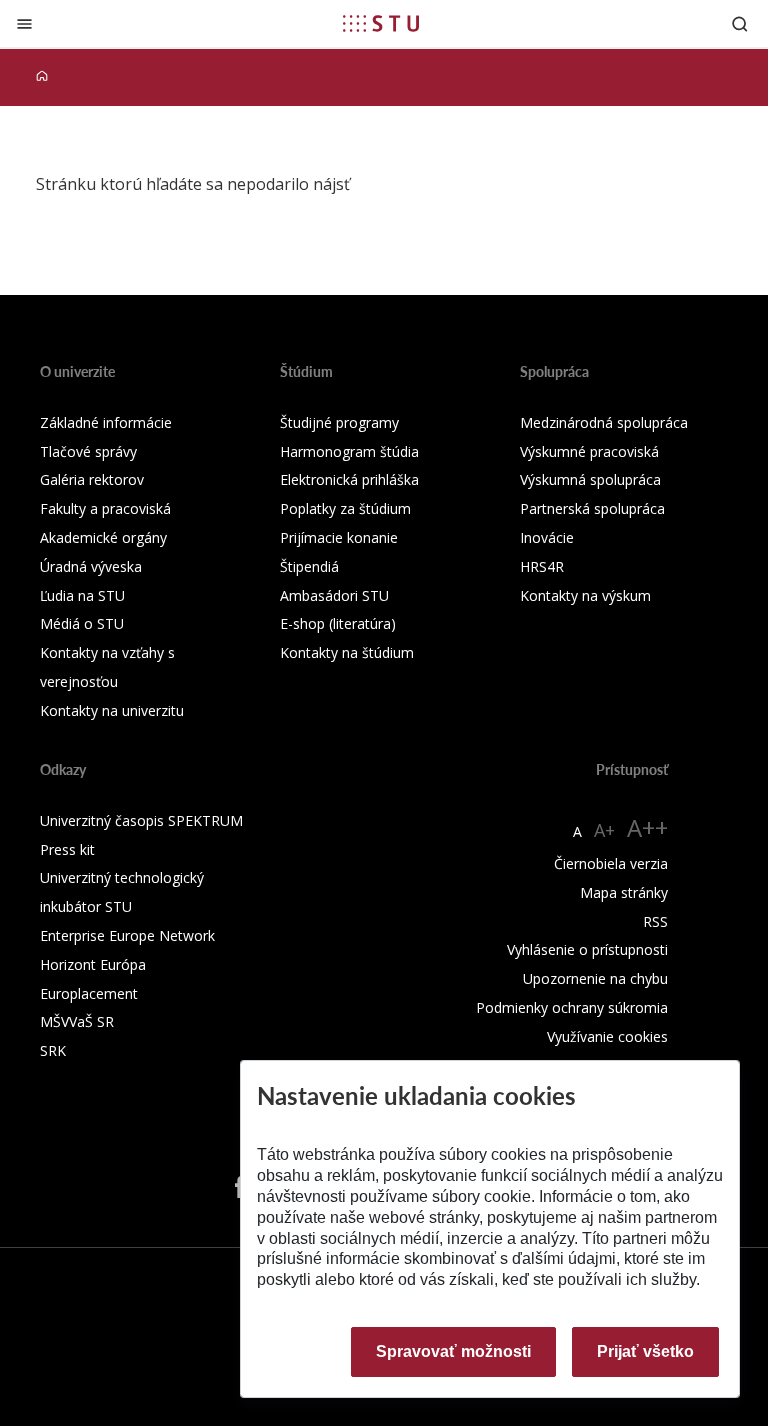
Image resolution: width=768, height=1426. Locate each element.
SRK (53, 1050)
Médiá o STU (82, 623)
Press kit (67, 849)
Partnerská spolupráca (592, 508)
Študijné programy (339, 422)
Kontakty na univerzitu (112, 710)
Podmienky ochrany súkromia (572, 1007)
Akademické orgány (103, 537)
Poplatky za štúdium (345, 508)
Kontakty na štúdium (347, 652)
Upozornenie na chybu (595, 978)
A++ (647, 827)
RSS (655, 921)
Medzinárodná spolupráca (604, 422)
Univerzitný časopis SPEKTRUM (141, 820)
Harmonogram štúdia (349, 451)
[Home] (42, 76)
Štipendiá (309, 566)
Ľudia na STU (82, 595)
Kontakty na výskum (585, 595)
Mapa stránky (624, 892)
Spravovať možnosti (453, 1351)
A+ (604, 830)
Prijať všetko (645, 1351)
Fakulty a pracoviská (105, 508)
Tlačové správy (88, 451)
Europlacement (89, 993)
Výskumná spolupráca (590, 479)
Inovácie (547, 537)
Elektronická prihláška (349, 479)
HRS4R (542, 566)
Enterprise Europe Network (127, 935)
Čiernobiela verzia (611, 863)
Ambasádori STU (334, 595)
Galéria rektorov (92, 479)
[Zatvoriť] (24, 23)
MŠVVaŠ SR (77, 1021)
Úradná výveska (91, 566)
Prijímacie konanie (339, 537)
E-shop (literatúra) (338, 623)
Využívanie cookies (607, 1036)
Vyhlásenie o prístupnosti (587, 949)
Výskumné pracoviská (589, 451)
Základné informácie (106, 422)
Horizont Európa (93, 964)
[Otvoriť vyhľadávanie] (740, 23)
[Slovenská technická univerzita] (381, 23)
